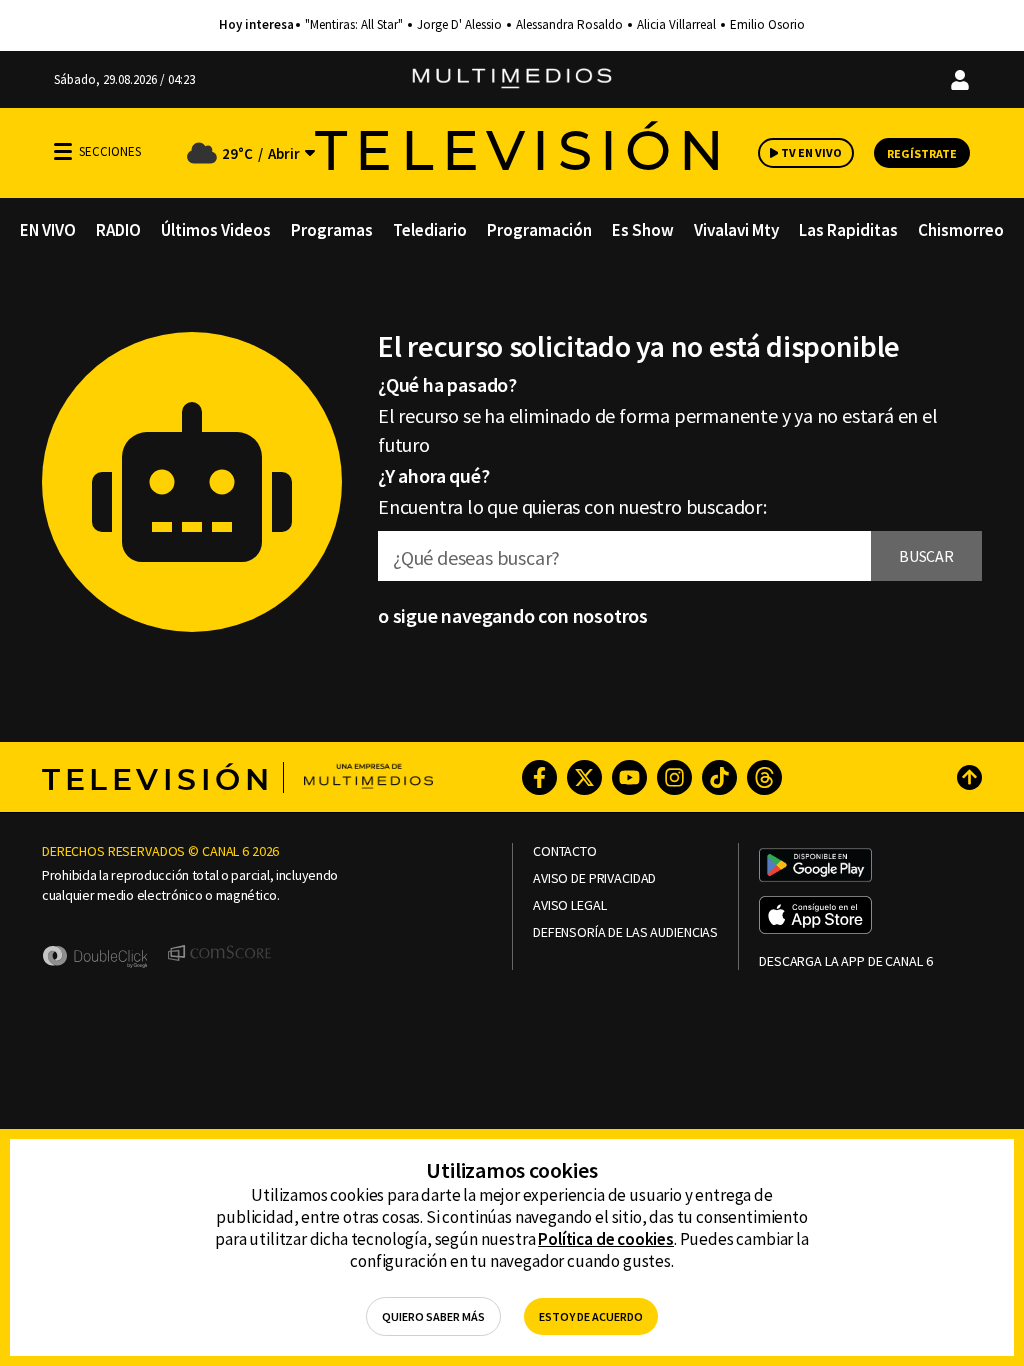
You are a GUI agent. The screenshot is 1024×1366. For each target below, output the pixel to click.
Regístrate (922, 153)
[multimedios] (512, 79)
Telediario (430, 230)
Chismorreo (961, 230)
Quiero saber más (433, 1316)
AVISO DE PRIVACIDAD (594, 878)
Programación (539, 230)
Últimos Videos (216, 230)
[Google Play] (815, 867)
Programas (332, 230)
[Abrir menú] (63, 151)
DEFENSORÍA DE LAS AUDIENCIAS (625, 932)
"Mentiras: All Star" (354, 25)
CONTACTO (565, 851)
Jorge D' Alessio (459, 25)
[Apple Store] (815, 917)
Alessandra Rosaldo (569, 25)
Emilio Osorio (767, 25)
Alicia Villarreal (676, 25)
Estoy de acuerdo (591, 1316)
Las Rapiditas (848, 230)
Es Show (643, 230)
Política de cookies (606, 1239)
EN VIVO (48, 230)
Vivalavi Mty (736, 230)
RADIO (118, 230)
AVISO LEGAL (569, 905)
